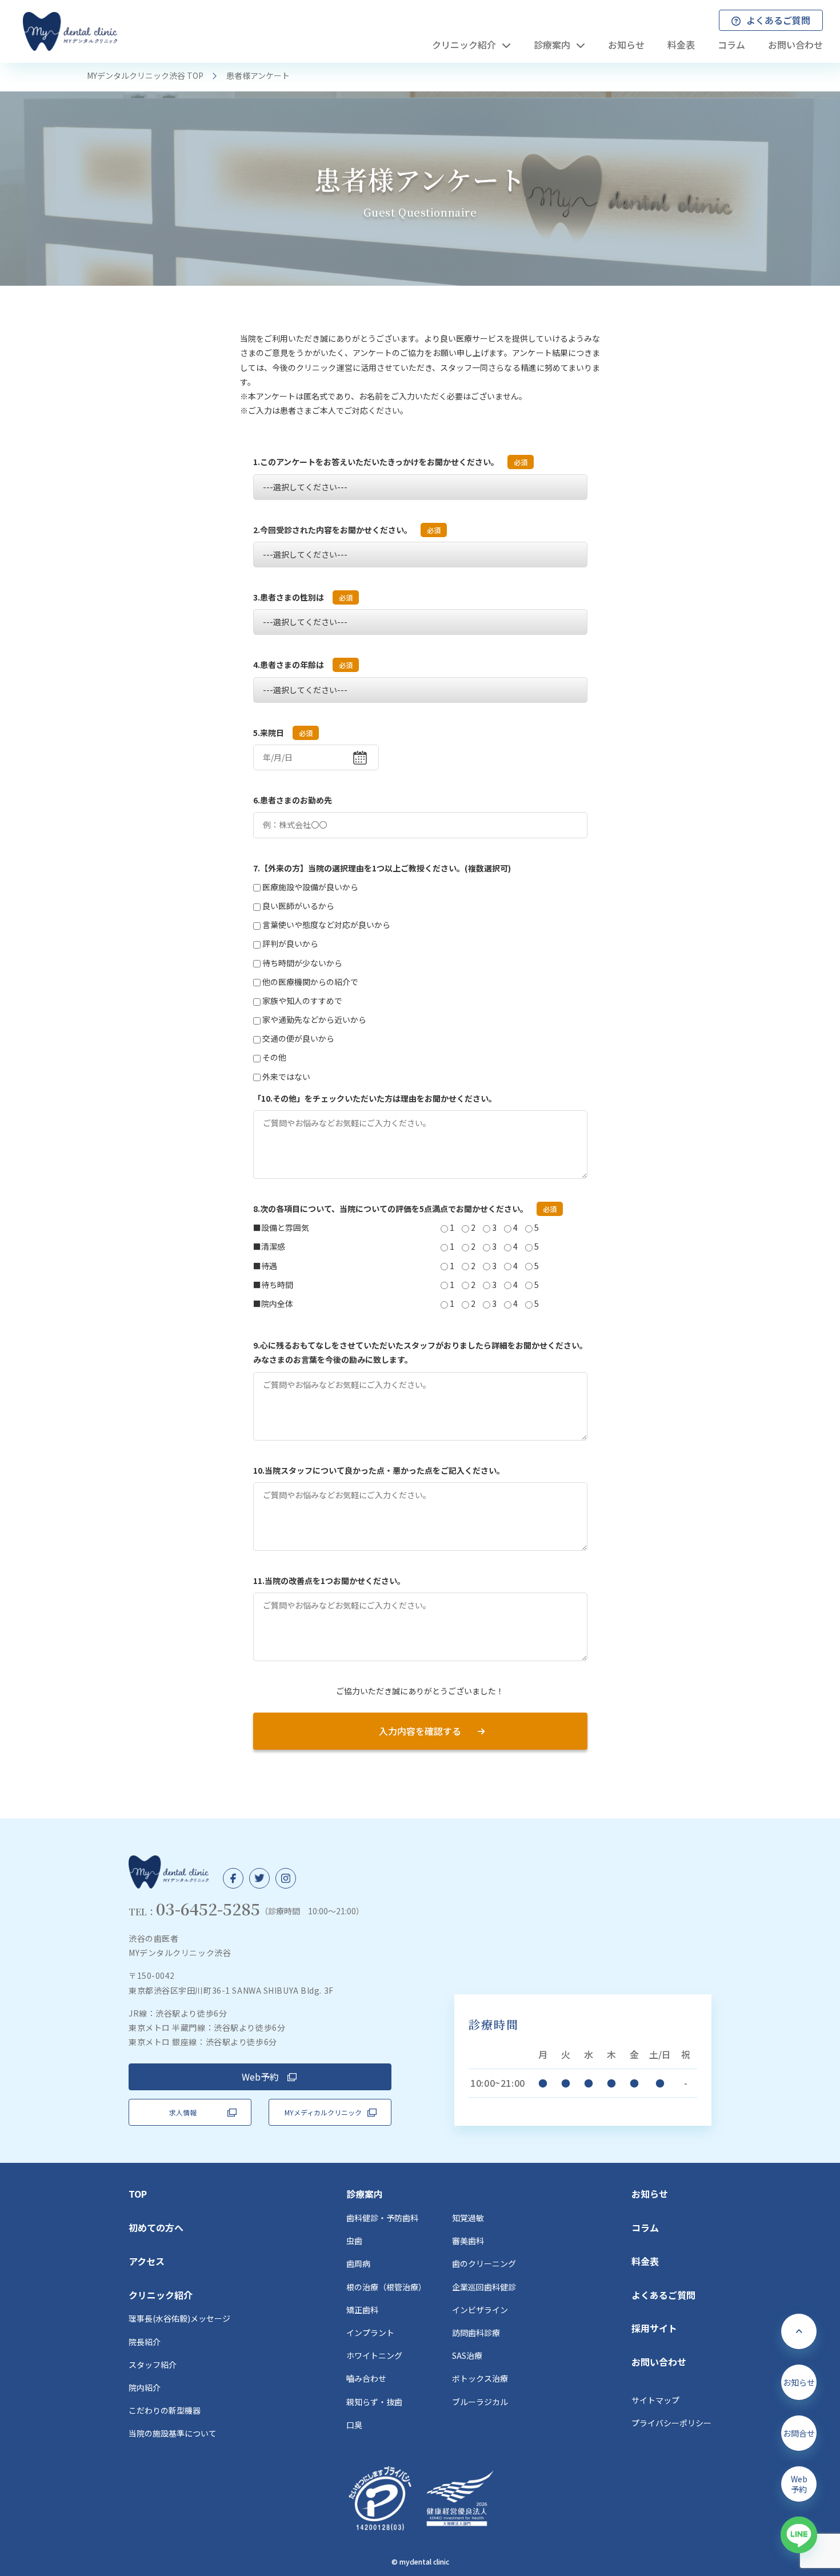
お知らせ (650, 2194)
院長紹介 (145, 2342)
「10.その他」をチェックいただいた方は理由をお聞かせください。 (375, 1098)
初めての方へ (156, 2227)
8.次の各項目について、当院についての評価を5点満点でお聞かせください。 (405, 1209)
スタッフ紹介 (153, 2365)
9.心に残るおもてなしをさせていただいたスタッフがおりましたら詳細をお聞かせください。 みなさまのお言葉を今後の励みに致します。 (420, 1352)
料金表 (645, 2261)
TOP (138, 2194)
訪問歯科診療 (476, 2333)
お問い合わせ (659, 2362)
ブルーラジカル (480, 2402)
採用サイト (654, 2328)
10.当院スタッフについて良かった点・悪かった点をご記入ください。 (379, 1470)
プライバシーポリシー (671, 2423)
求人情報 (183, 2112)
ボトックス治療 (480, 2378)
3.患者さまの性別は (303, 597)
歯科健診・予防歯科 (382, 2218)
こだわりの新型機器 (165, 2410)
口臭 (354, 2425)
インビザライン (480, 2310)
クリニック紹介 (161, 2295)
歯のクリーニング (484, 2263)
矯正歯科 (362, 2310)
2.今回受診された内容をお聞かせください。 (347, 530)
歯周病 (358, 2263)
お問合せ (799, 2433)
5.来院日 (283, 733)
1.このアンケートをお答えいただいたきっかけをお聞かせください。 (390, 462)
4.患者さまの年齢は (303, 665)
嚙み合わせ (366, 2378)
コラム (645, 2227)
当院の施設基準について (173, 2433)
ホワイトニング (374, 2355)
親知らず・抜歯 (374, 2402)
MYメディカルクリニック (323, 2112)
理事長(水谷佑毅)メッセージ (179, 2318)
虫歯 (354, 2241)
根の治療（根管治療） (386, 2287)
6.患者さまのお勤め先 (293, 800)
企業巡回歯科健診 (484, 2287)
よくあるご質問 (663, 2295)
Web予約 (260, 2077)
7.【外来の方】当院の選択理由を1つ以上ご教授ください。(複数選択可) (382, 868)
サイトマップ (655, 2400)
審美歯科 (468, 2241)
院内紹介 (145, 2387)
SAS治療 (467, 2355)
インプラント (370, 2333)
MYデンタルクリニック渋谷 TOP (145, 75)
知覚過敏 (468, 2218)
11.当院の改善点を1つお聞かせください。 (329, 1581)
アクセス (147, 2261)
